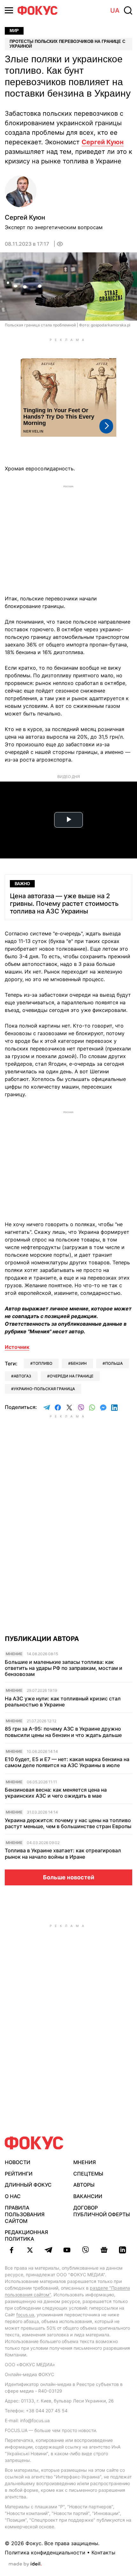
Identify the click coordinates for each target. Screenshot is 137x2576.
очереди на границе (72, 1376)
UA (115, 10)
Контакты (103, 2552)
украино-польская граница (44, 1389)
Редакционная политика (26, 2235)
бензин (79, 1363)
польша (114, 1363)
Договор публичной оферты (102, 2211)
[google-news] (104, 2250)
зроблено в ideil (25, 2564)
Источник (17, 1347)
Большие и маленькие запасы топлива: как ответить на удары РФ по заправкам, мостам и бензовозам (64, 1668)
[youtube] (67, 2250)
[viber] (85, 2250)
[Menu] (9, 10)
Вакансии (88, 2196)
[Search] (128, 10)
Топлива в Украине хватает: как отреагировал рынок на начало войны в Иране (63, 1854)
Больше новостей (69, 1877)
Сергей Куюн (103, 142)
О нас (13, 2196)
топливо (43, 1363)
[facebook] (11, 2250)
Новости (18, 2162)
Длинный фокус (28, 2185)
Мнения (85, 2162)
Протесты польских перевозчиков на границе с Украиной (67, 44)
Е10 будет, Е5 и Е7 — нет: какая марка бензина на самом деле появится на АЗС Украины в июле (67, 1762)
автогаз (22, 1376)
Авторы (84, 2185)
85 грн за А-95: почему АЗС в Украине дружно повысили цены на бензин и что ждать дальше (63, 1732)
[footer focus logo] (34, 2143)
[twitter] (30, 2250)
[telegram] (48, 2250)
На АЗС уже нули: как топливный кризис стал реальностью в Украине (63, 1702)
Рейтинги (19, 2174)
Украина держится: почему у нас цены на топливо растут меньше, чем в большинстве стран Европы (68, 1823)
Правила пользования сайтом (25, 2214)
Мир (14, 31)
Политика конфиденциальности (45, 2552)
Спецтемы (88, 2174)
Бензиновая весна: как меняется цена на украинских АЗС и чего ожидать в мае (56, 1793)
